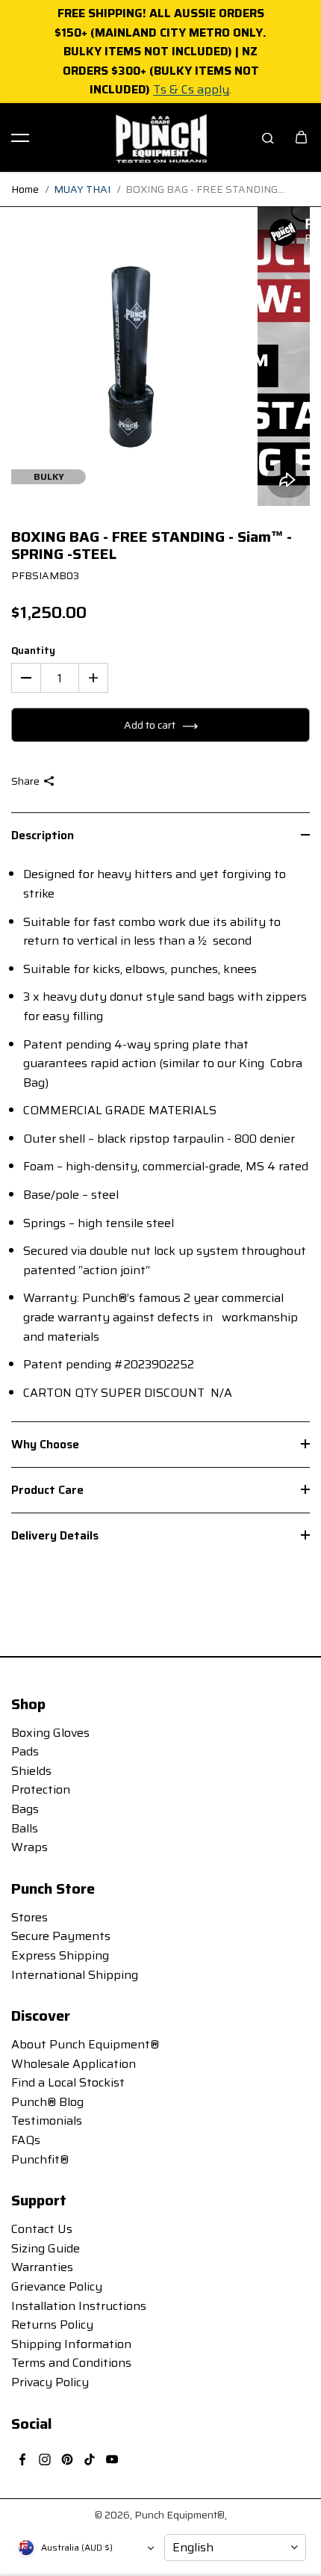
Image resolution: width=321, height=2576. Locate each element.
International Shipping (75, 1975)
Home (25, 189)
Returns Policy (52, 2325)
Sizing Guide (46, 2248)
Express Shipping (60, 1955)
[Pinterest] (67, 2459)
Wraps (29, 1847)
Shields (31, 1771)
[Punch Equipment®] (160, 138)
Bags (25, 1809)
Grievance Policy (57, 2286)
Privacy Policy (50, 2382)
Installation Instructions (79, 2306)
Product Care (47, 1490)
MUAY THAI (82, 189)
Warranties (42, 2267)
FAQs (26, 2140)
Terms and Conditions (71, 2363)
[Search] (268, 138)
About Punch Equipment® (85, 2044)
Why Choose (45, 1444)
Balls (25, 1828)
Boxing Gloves (50, 1733)
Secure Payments (61, 1936)
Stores (29, 1917)
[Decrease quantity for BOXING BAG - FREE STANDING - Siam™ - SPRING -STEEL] (26, 678)
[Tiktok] (90, 2459)
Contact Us (42, 2229)
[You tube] (112, 2459)
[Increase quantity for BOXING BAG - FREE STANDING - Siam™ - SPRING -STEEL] (93, 678)
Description (43, 835)
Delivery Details (55, 1535)
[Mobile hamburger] (20, 138)
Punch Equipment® (180, 2515)
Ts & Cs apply (191, 89)
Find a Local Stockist (68, 2082)
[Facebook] (22, 2459)
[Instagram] (45, 2459)
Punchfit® (40, 2159)
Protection (41, 1789)
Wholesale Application (74, 2064)
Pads (25, 1751)
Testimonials (47, 2121)
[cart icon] (301, 138)
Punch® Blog (47, 2102)
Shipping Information (71, 2344)
